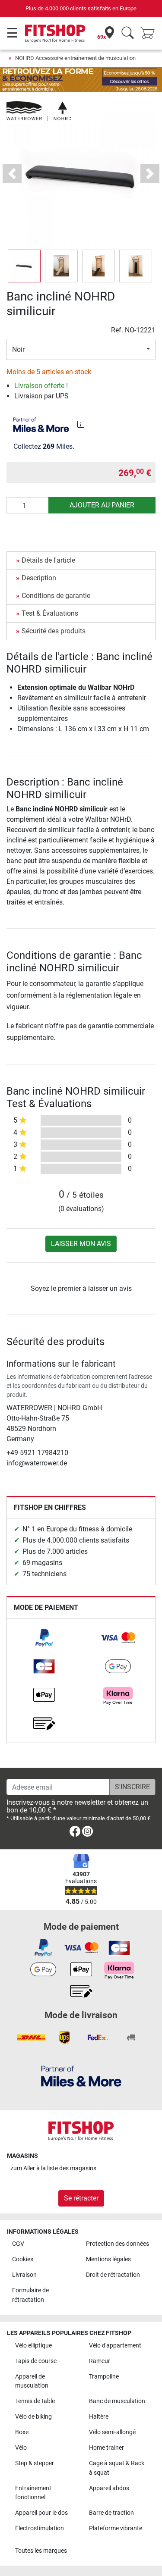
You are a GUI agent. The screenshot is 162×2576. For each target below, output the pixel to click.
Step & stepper (35, 2463)
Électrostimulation (40, 2528)
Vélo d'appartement (115, 2346)
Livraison (24, 2275)
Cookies (23, 2259)
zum (53, 2168)
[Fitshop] (55, 33)
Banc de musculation (117, 2401)
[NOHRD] (39, 111)
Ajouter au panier (102, 505)
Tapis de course (36, 2361)
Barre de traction (111, 2513)
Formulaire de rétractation (30, 2295)
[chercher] (128, 33)
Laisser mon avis (81, 1244)
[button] (24, 266)
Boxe (22, 2432)
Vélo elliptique (33, 2346)
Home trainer (106, 2448)
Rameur (100, 2361)
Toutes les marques (41, 2551)
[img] (81, 424)
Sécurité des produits (54, 631)
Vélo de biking (33, 2417)
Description (39, 578)
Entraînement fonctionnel (33, 2493)
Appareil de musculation (32, 2381)
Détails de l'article (48, 560)
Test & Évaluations (50, 613)
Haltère (99, 2417)
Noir (18, 349)
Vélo (21, 2448)
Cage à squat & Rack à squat (117, 2468)
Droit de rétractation (113, 2275)
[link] (44, 1638)
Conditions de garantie (56, 596)
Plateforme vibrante (116, 2528)
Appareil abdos (109, 2488)
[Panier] (150, 33)
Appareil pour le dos (41, 2513)
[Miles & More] (81, 2076)
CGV (18, 2244)
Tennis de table (35, 2401)
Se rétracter (81, 2198)
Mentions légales (108, 2259)
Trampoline (104, 2377)
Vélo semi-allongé (112, 2432)
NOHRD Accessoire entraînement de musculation (75, 58)
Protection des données (118, 2244)
